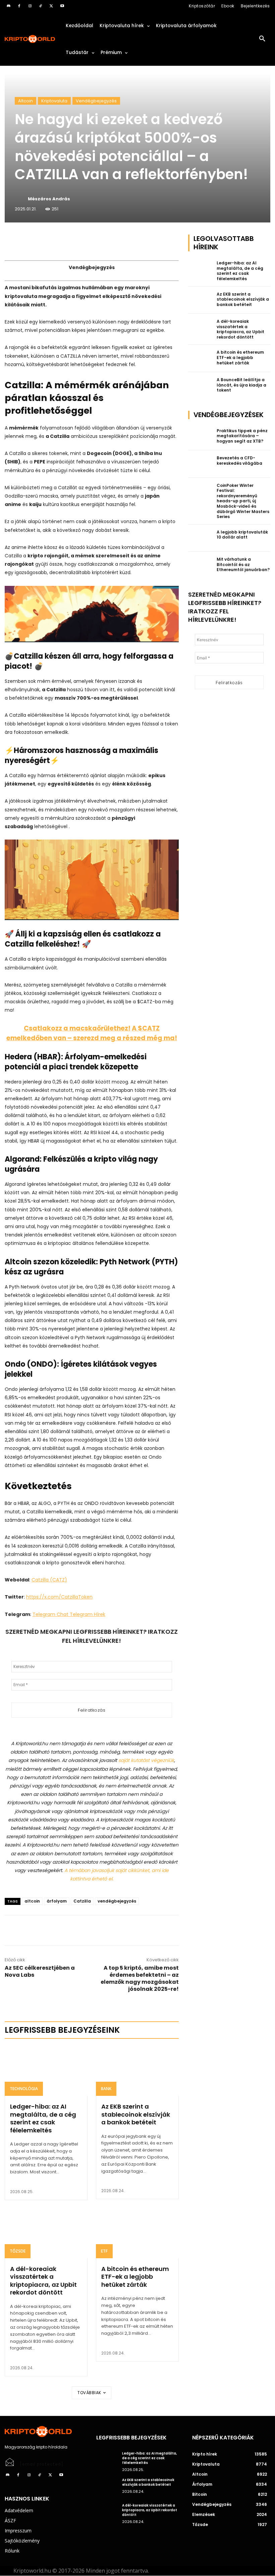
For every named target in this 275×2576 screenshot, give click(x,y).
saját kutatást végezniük (146, 1760)
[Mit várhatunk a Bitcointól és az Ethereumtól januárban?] (201, 565)
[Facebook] (19, 6)
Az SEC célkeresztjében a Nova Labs (40, 1971)
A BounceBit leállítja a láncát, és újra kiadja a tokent (241, 385)
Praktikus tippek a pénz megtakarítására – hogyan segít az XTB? (242, 436)
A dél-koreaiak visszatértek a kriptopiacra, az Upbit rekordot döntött (43, 2281)
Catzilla (82, 1901)
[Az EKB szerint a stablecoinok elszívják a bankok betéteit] (137, 2071)
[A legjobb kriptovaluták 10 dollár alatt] (201, 538)
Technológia (24, 2089)
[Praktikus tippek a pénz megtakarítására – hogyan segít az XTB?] (201, 437)
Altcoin (25, 101)
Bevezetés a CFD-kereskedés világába (239, 461)
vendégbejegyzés (117, 1901)
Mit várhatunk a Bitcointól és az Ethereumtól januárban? (243, 564)
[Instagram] (30, 6)
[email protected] (42, 2464)
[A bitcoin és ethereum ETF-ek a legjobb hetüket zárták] (137, 2233)
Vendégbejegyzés (96, 101)
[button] (262, 39)
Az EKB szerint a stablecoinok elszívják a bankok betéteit (136, 2114)
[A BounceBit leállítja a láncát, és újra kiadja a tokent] (201, 386)
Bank (106, 2089)
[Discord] (8, 6)
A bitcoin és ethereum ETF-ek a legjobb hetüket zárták (135, 2277)
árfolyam (57, 1901)
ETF (104, 2251)
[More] (81, 241)
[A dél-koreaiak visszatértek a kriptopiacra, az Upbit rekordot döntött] (46, 2233)
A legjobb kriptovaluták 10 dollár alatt (242, 535)
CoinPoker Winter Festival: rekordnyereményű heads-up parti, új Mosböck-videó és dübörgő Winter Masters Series (243, 501)
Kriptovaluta (54, 101)
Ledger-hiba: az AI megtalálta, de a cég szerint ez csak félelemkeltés (43, 2118)
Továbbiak (89, 2393)
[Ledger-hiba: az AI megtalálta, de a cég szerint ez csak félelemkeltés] (46, 2071)
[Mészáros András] (21, 199)
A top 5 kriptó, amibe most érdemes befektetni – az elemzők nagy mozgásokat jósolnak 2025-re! (140, 1978)
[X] (51, 6)
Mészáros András (49, 199)
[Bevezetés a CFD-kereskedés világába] (201, 464)
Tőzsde (18, 2251)
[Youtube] (62, 6)
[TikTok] (41, 6)
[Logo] (30, 39)
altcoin (32, 1901)
